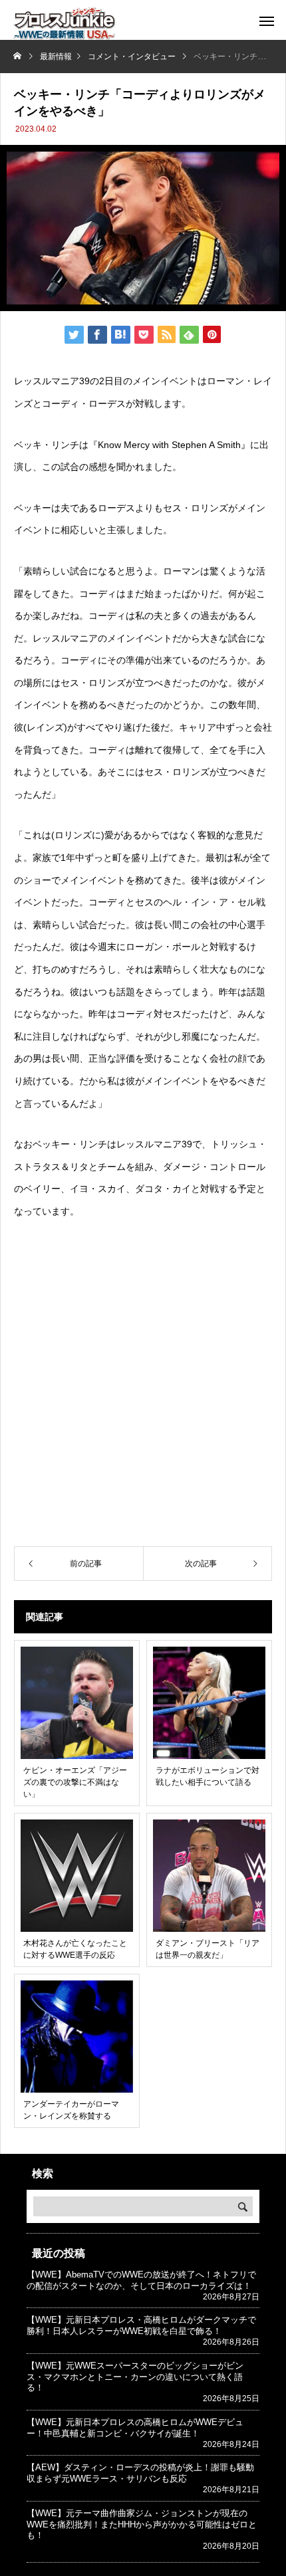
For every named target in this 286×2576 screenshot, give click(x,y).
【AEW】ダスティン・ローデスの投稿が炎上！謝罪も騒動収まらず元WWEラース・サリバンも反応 (140, 2473)
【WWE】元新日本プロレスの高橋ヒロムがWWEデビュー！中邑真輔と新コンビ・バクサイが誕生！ (135, 2428)
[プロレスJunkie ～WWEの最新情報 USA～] (64, 23)
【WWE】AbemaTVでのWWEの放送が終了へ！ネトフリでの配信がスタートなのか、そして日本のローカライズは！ (141, 2280)
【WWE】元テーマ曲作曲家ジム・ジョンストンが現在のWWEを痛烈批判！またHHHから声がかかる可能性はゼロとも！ (142, 2524)
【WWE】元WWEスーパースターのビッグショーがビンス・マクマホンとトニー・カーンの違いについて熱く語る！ (135, 2377)
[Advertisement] (143, 1385)
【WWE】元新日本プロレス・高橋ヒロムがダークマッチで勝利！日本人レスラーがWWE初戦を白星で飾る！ (141, 2325)
